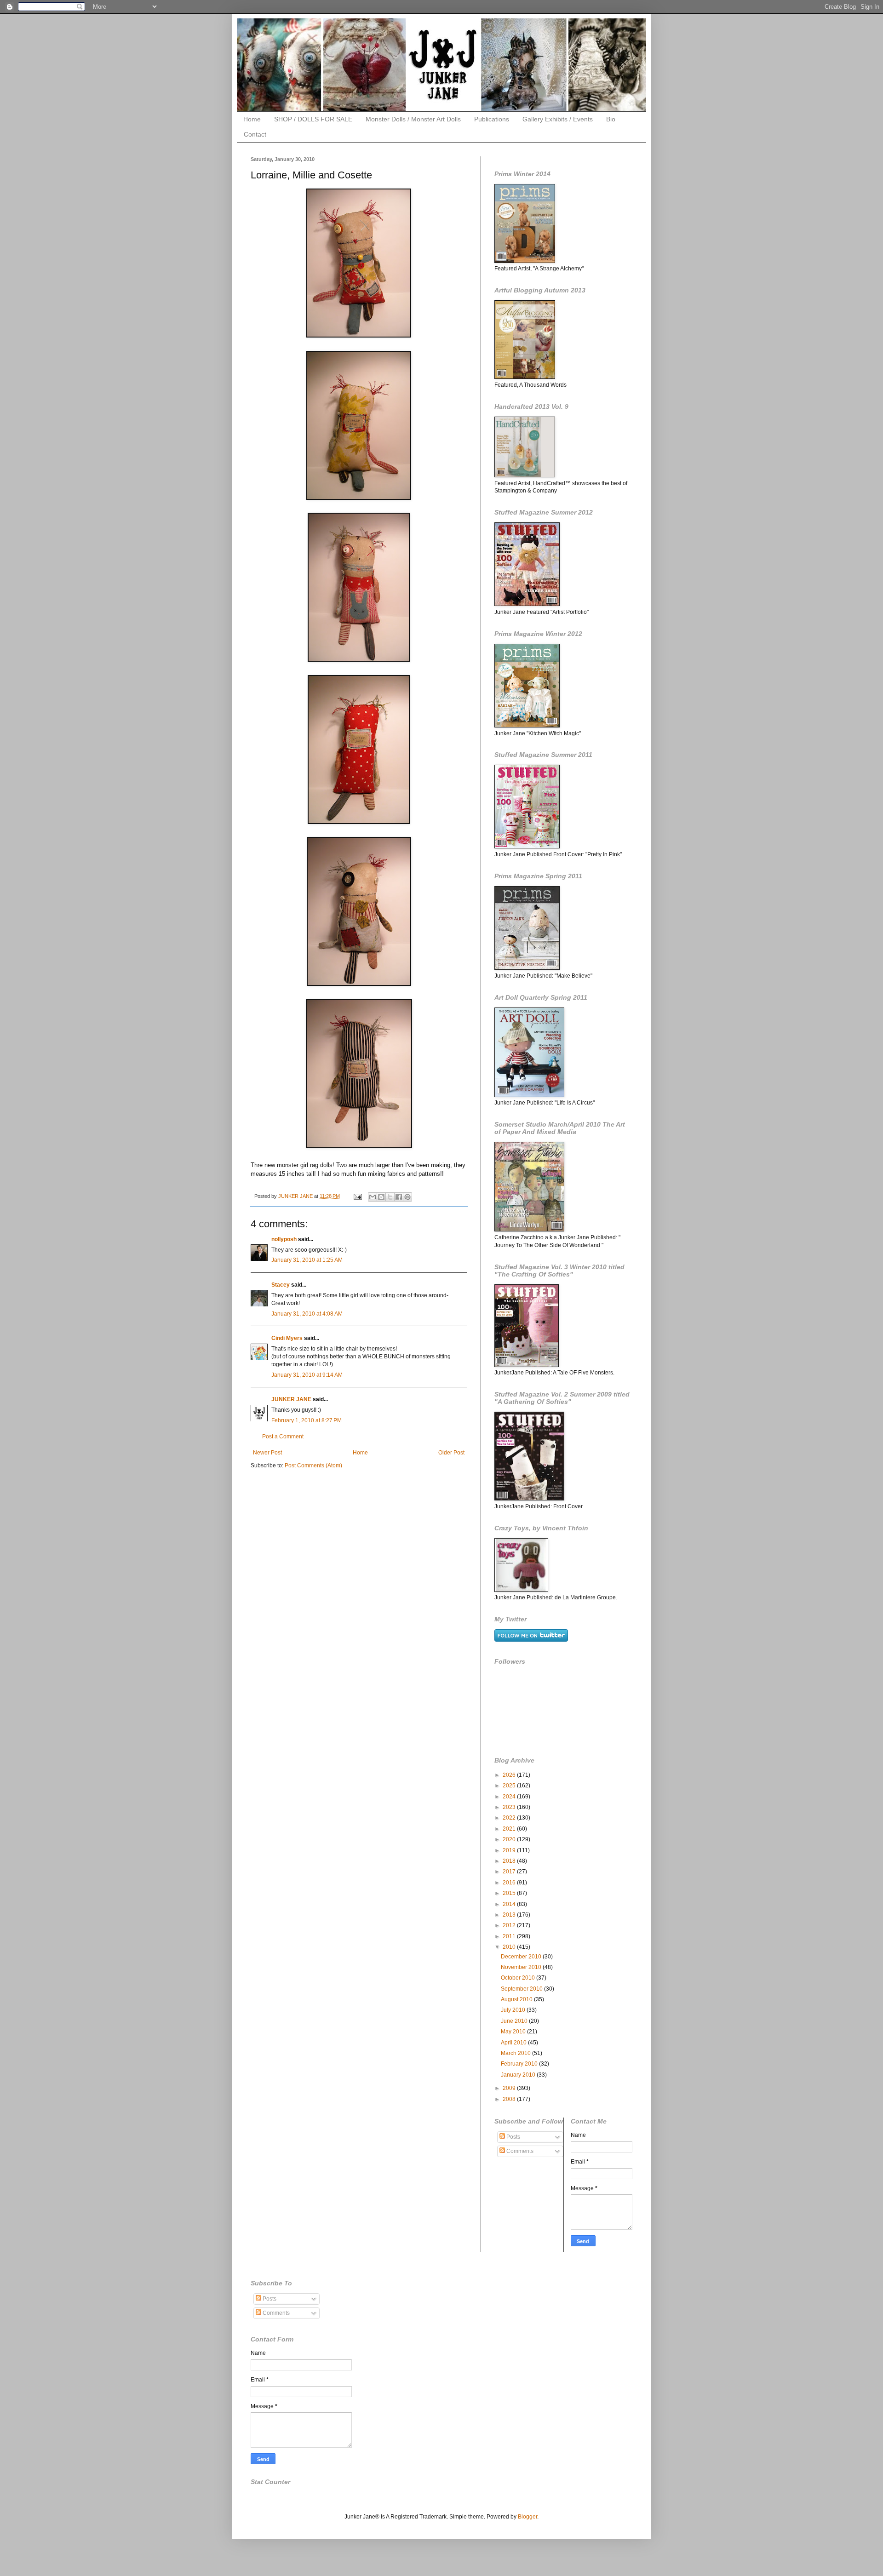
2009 (510, 2088)
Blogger (528, 2517)
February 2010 (520, 2064)
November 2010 (522, 1967)
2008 (510, 2099)
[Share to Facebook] (399, 1197)
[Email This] (373, 1197)
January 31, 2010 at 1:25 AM (307, 1260)
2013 (510, 1915)
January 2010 (519, 2075)
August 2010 (517, 1999)
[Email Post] (357, 1196)
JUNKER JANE (291, 1399)
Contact (255, 134)
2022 (510, 1818)
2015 (510, 1893)
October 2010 (519, 1978)
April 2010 (514, 2043)
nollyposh (284, 1239)
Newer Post (267, 1453)
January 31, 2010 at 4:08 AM (307, 1314)
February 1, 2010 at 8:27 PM (307, 1420)
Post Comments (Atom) (313, 1465)
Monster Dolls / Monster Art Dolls (413, 119)
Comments (519, 2151)
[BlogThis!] (381, 1197)
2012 (510, 1925)
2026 (510, 1775)
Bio (611, 119)
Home (252, 119)
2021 (510, 1829)
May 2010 (514, 2032)
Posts (513, 2137)
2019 (510, 1850)
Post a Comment (283, 1437)
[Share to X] (390, 1197)
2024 (510, 1797)
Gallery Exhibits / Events (558, 119)
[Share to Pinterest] (407, 1197)
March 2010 (516, 2053)
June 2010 (515, 2021)
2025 (510, 1786)
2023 (510, 1807)
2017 (510, 1872)
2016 (510, 1883)
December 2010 (522, 1957)
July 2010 (514, 2010)
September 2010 (522, 1989)
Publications (492, 119)
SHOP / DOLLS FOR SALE (313, 119)
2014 (510, 1904)
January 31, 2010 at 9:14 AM (307, 1375)
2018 (510, 1861)
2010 (510, 1947)
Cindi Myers (287, 1338)
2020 (510, 1839)
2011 (510, 1936)
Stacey (281, 1285)
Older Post (451, 1453)
